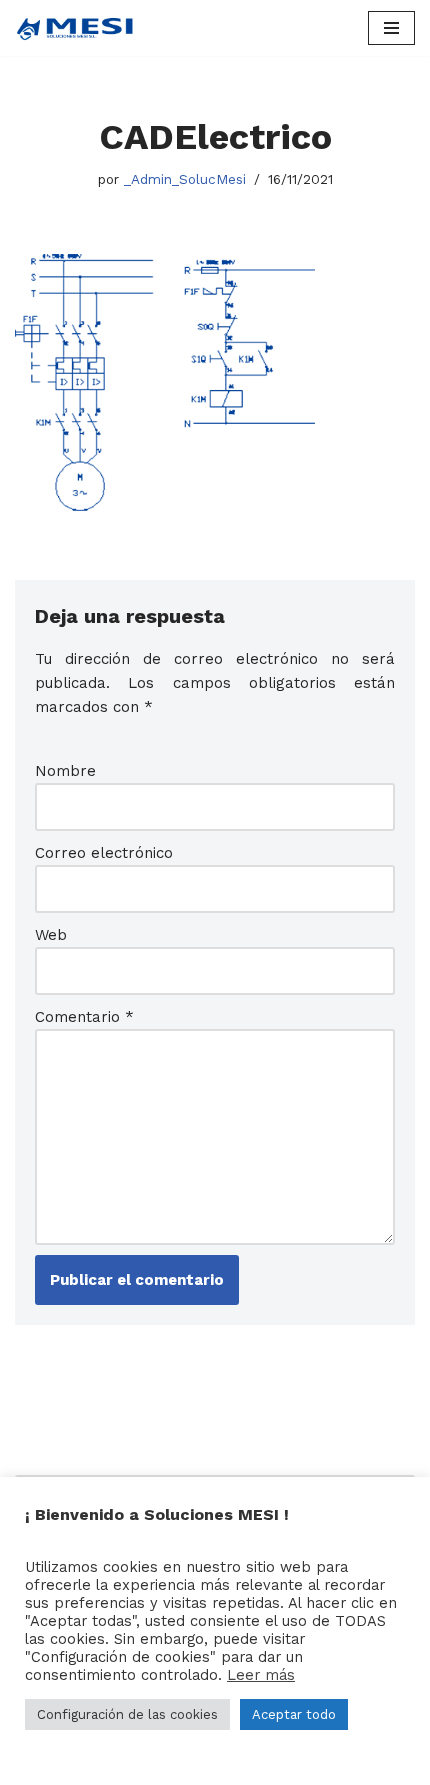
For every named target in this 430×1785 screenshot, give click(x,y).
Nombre (65, 771)
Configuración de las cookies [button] (127, 1714)
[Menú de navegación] (391, 28)
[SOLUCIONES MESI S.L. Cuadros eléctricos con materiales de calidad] (75, 28)
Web (51, 935)
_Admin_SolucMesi (185, 179)
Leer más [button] (261, 1675)
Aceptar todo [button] (294, 1714)
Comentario (84, 1017)
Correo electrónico (104, 853)
